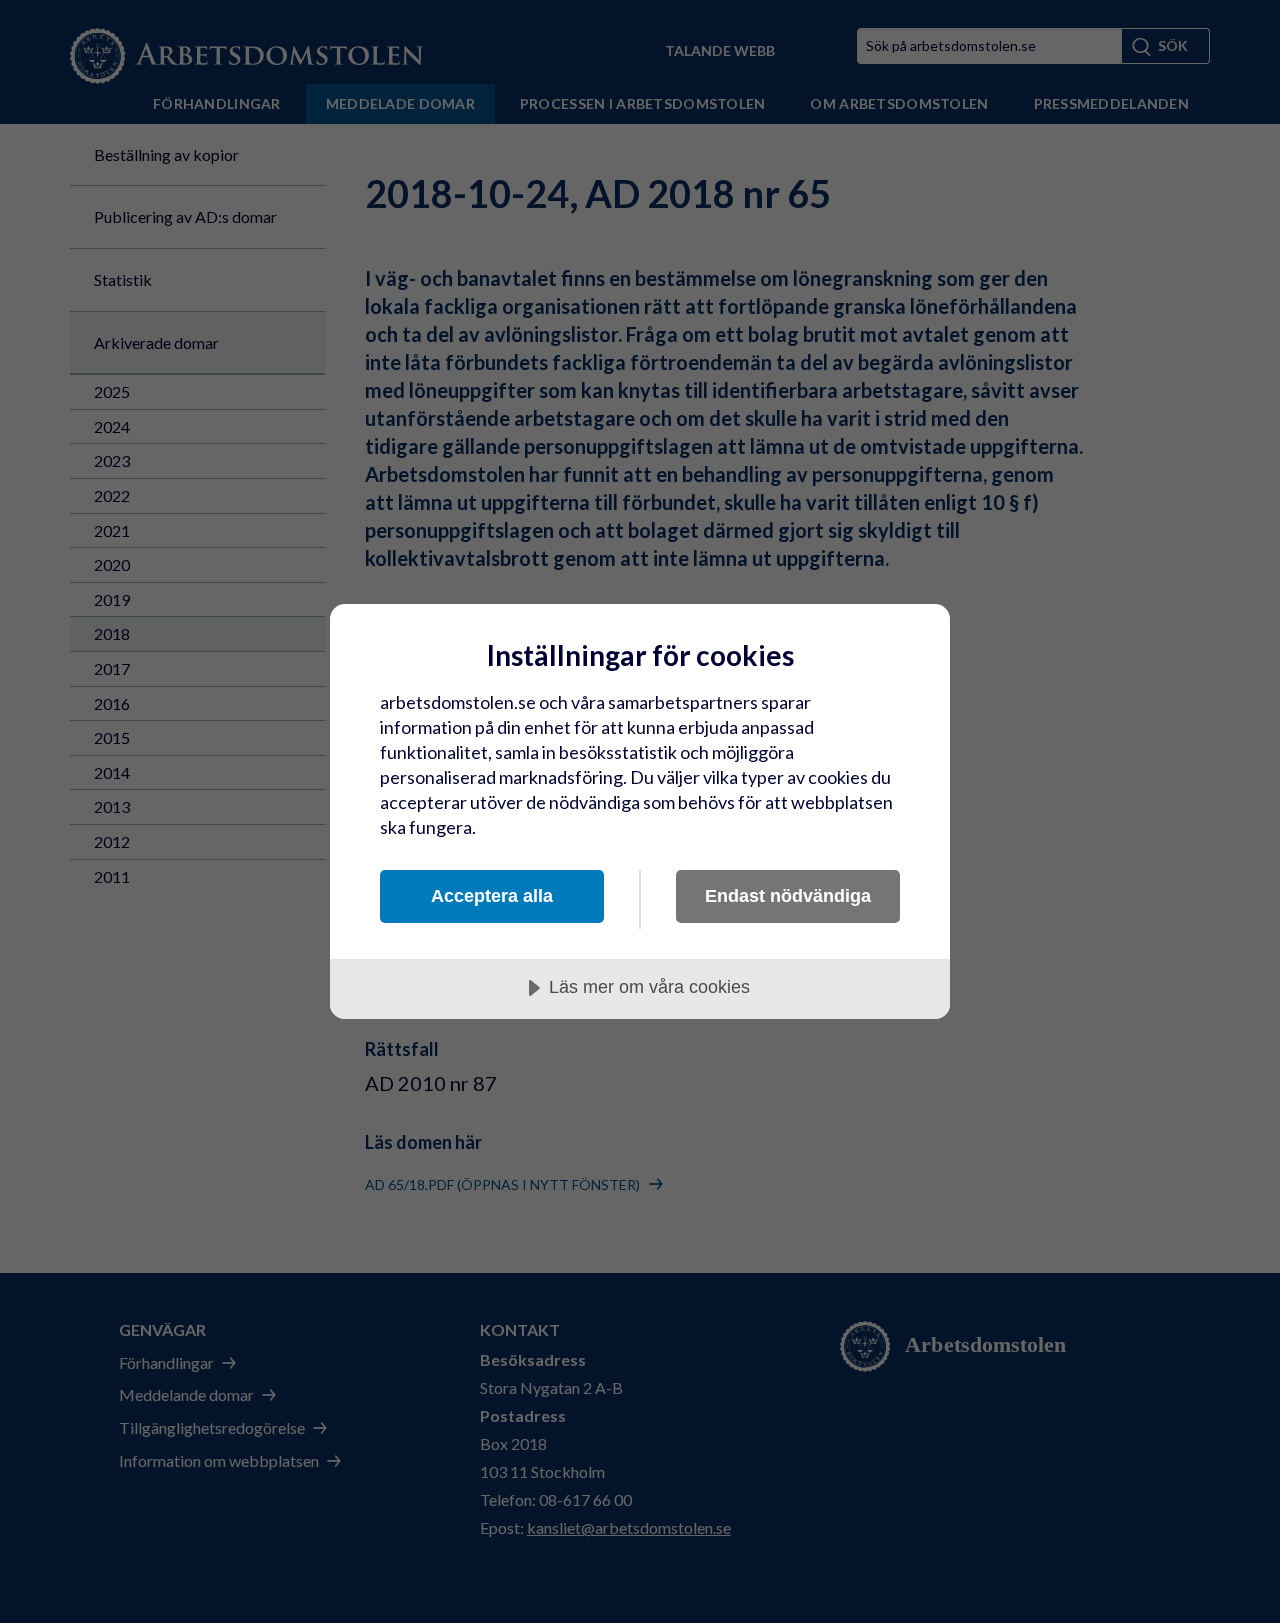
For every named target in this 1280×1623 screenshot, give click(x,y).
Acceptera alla (492, 896)
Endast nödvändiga (788, 896)
